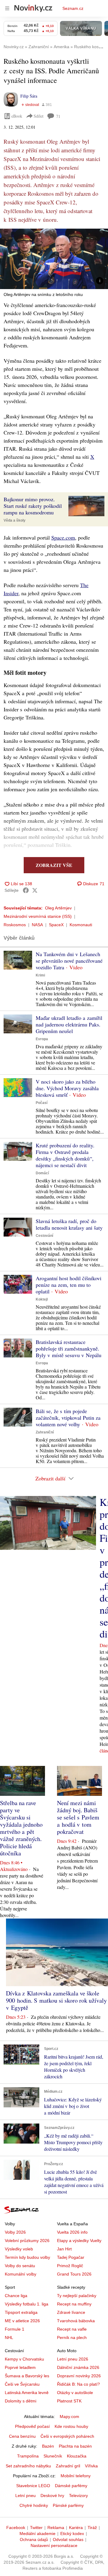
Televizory (78, 2495)
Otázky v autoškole (75, 2393)
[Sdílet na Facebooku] (26, 890)
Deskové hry (52, 2495)
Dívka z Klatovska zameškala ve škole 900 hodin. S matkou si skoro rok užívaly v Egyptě (56, 2000)
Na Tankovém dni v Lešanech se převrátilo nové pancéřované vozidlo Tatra (69, 961)
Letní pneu (25, 2495)
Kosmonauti (81, 925)
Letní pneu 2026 (73, 2359)
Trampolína (28, 2456)
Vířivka (91, 2466)
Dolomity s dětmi (21, 2401)
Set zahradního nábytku (28, 2466)
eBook (17, 116)
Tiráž (92, 2528)
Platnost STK (69, 2401)
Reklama (56, 2528)
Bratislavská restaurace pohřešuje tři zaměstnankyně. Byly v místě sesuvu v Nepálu (69, 1348)
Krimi (40, 975)
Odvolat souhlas (68, 2539)
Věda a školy (15, 520)
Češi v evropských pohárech (67, 2436)
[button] (54, 259)
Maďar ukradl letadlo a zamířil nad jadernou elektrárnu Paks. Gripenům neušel (69, 1024)
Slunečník (53, 2456)
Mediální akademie (37, 2534)
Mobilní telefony (76, 2476)
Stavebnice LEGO (33, 2486)
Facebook (16, 2528)
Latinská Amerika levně (27, 2393)
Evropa (42, 1039)
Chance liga (16, 2296)
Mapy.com (69, 2416)
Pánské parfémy (68, 2505)
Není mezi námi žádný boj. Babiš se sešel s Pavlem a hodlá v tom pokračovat (78, 1817)
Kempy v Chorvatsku (24, 2359)
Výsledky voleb (19, 2249)
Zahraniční (45, 1432)
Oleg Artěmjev (58, 908)
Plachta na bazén (75, 2446)
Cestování (44, 1236)
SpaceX (56, 925)
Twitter (36, 2528)
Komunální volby (21, 2274)
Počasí (42, 1103)
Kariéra (76, 2528)
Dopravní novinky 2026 (79, 2376)
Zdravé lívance (71, 2312)
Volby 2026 (15, 2232)
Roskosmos (15, 925)
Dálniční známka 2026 (78, 2367)
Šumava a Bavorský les (27, 2376)
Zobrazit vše (54, 865)
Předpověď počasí (32, 2426)
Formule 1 (15, 2329)
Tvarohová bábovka (76, 2321)
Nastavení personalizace (54, 2545)
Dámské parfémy (71, 2486)
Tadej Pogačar (71, 2257)
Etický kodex (72, 2534)
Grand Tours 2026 (74, 2274)
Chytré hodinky (34, 2505)
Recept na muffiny (74, 2304)
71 (58, 116)
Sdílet (39, 116)
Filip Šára (29, 96)
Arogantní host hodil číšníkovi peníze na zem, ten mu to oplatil (69, 1285)
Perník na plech (72, 2337)
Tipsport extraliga (21, 2312)
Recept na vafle (72, 2329)
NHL (9, 2337)
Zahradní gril (68, 2466)
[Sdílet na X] (35, 890)
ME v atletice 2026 (22, 2321)
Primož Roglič (70, 2266)
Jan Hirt (64, 2249)
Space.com (63, 537)
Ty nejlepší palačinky (77, 2296)
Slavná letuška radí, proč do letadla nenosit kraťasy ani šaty (69, 1224)
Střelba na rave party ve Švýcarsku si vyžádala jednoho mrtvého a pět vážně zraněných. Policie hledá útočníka (21, 1828)
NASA (37, 925)
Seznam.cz (73, 8)
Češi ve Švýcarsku (22, 2384)
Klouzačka (77, 2456)
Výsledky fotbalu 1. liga (27, 2304)
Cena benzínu (22, 2436)
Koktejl (42, 1299)
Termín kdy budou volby (27, 2257)
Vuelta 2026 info (72, 2232)
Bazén (48, 2446)
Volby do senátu (20, 2266)
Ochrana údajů (34, 2539)
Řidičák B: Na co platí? (78, 2384)
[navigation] (7, 8)
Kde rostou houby (71, 2426)
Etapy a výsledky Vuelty (79, 2241)
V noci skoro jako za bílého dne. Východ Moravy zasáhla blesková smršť (67, 1088)
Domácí (42, 1173)
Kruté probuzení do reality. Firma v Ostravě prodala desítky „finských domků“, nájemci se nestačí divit (65, 1155)
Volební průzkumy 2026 (27, 2241)
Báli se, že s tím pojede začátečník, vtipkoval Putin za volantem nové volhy (68, 1418)
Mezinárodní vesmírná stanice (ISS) (38, 916)
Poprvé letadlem (20, 2367)
